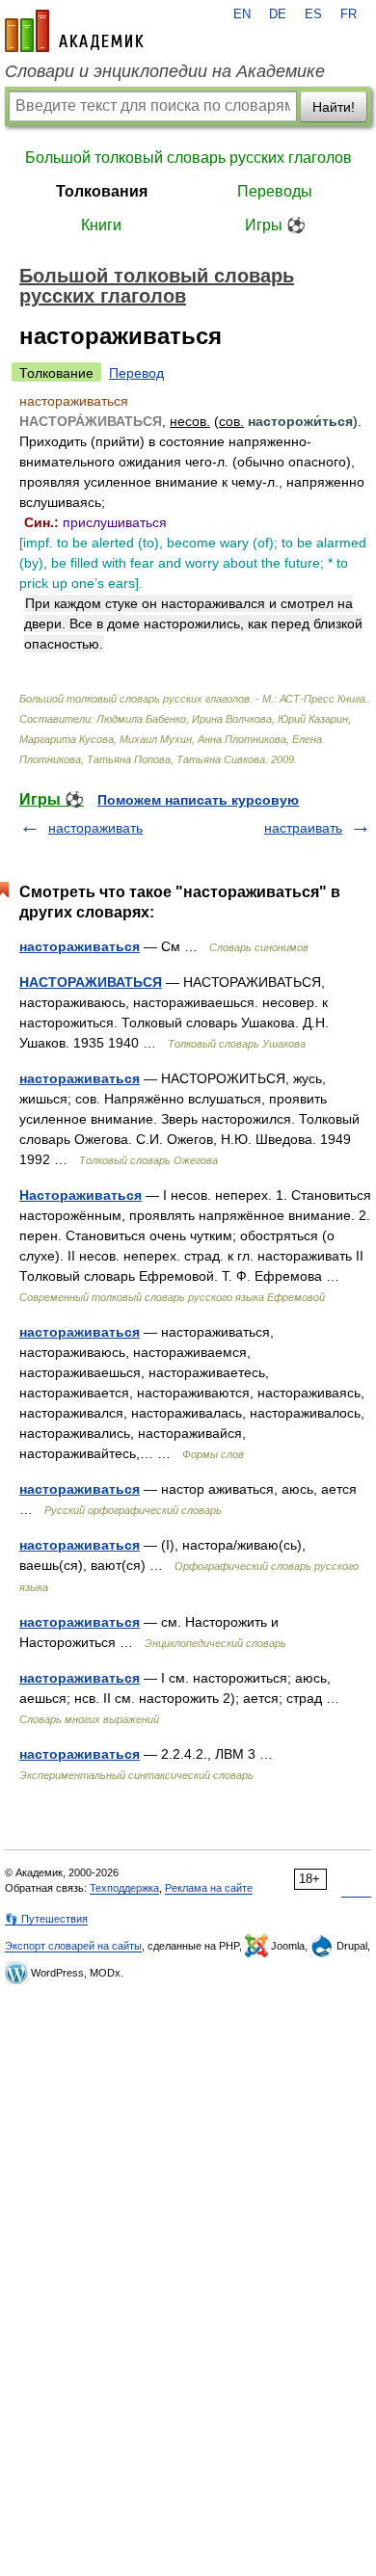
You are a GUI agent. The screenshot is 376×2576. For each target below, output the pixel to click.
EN (242, 14)
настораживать (95, 828)
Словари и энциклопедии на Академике (165, 71)
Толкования (102, 191)
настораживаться (80, 946)
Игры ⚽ (275, 225)
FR (349, 14)
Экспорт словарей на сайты (73, 1946)
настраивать (303, 828)
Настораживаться (81, 1195)
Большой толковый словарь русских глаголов (188, 158)
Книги (101, 225)
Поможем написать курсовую (198, 800)
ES (313, 14)
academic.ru (74, 31)
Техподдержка (124, 1888)
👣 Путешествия (46, 1919)
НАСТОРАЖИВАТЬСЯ (91, 982)
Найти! (334, 107)
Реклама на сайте (209, 1888)
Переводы (275, 191)
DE (278, 14)
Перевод (136, 373)
